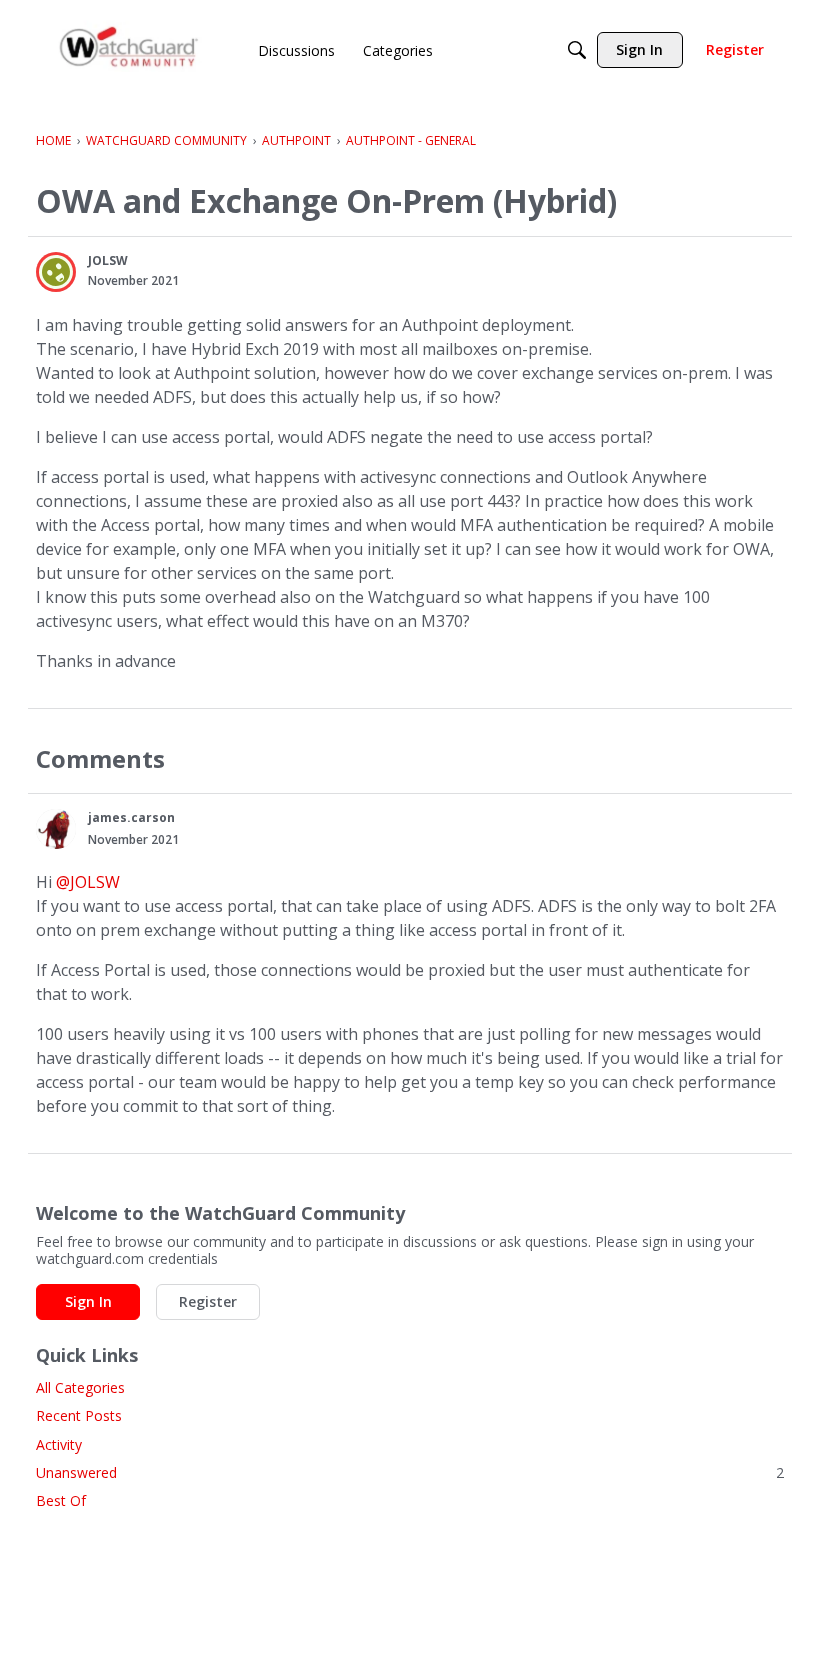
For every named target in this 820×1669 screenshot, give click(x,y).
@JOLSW (88, 882)
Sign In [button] (88, 1301)
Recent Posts (79, 1415)
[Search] (577, 50)
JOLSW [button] (108, 260)
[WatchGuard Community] (130, 50)
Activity (59, 1444)
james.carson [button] (131, 817)
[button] (56, 272)
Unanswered (410, 1472)
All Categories (80, 1387)
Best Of (61, 1500)
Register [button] (208, 1301)
